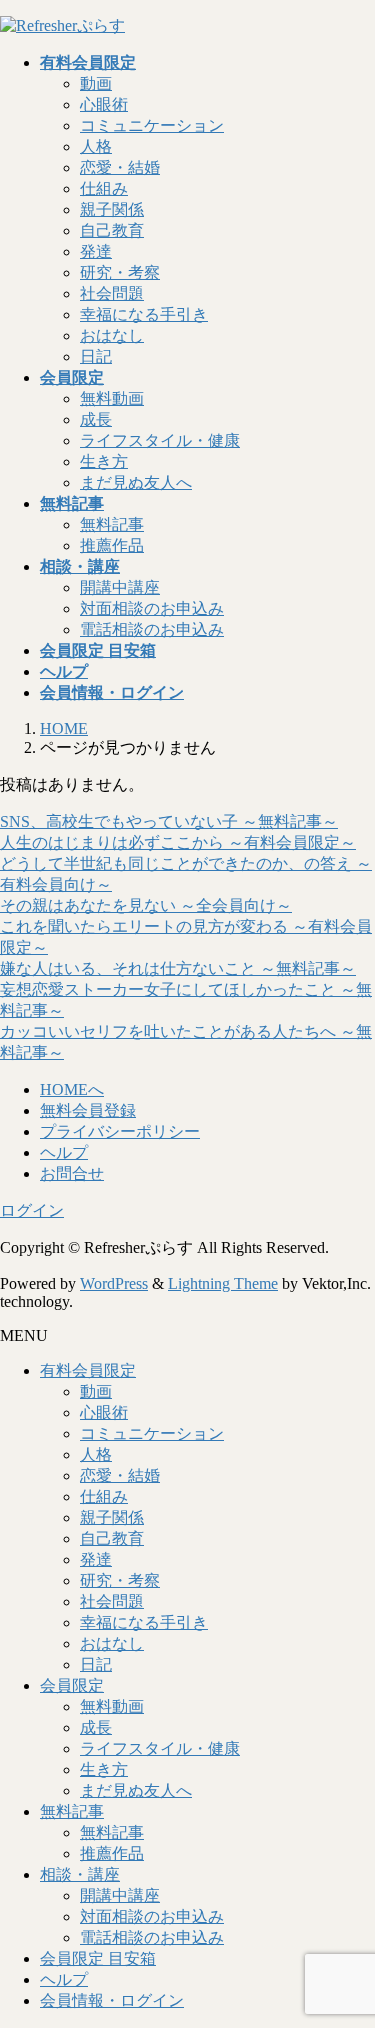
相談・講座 (80, 1874)
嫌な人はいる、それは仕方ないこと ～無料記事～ (178, 968)
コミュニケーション (152, 125)
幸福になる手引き (144, 314)
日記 (96, 356)
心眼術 (104, 104)
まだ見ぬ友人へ (136, 482)
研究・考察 (120, 272)
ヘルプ (64, 1152)
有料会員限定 (88, 1370)
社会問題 (112, 293)
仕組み (104, 188)
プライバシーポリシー (120, 1131)
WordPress (114, 1283)
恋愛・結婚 (120, 167)
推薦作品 (112, 545)
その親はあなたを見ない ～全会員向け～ (146, 905)
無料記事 (112, 524)
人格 (96, 146)
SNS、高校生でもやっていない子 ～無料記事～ (169, 821)
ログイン (32, 1210)
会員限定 (72, 1685)
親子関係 (112, 209)
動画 (96, 83)
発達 (96, 251)
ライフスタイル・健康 (160, 440)
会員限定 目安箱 (98, 1958)
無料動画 (112, 398)
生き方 (104, 461)
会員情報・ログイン (112, 2000)
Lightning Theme (223, 1283)
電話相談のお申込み (152, 629)
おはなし (112, 335)
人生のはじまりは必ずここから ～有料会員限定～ (178, 842)
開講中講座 (120, 587)
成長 (96, 419)
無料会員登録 (88, 1110)
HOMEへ (72, 1089)
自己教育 (112, 230)
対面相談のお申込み (152, 608)
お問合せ (72, 1173)
